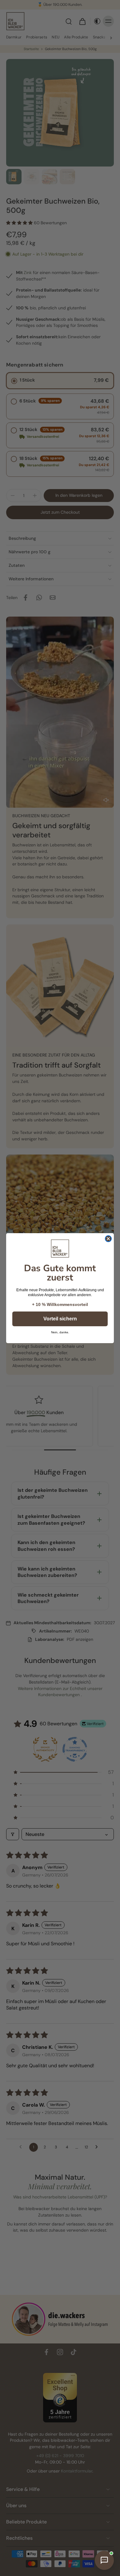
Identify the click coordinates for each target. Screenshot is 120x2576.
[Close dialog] (108, 1239)
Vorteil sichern (60, 1319)
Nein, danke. (60, 1332)
